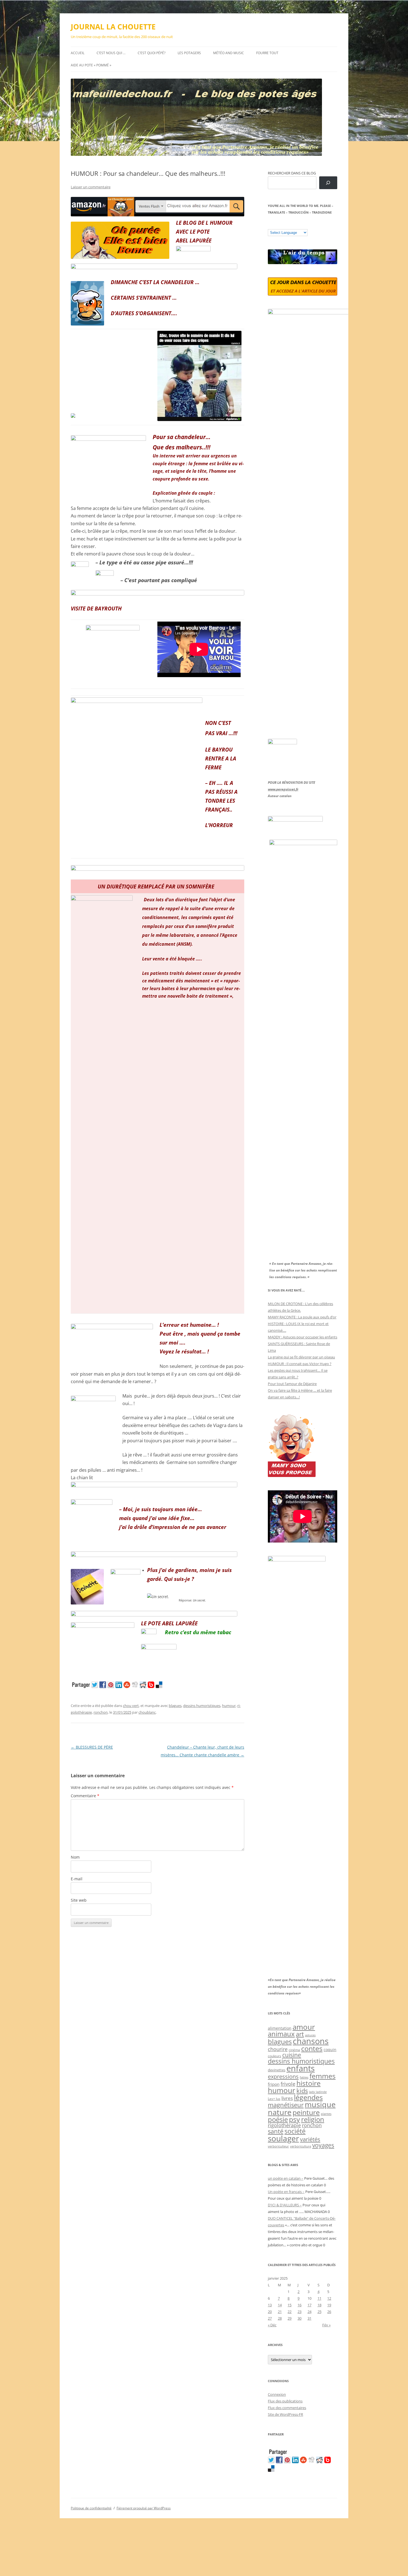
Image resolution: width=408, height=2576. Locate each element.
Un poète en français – (286, 2192)
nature (280, 2112)
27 (270, 2318)
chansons (311, 2041)
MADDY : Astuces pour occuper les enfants (303, 1337)
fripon (274, 2084)
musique (320, 2104)
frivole (288, 2084)
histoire (308, 2083)
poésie (278, 2119)
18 (319, 2305)
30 (299, 2318)
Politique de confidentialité (91, 2508)
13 (270, 2305)
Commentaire (85, 1796)
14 (280, 2305)
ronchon (101, 1712)
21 (280, 2312)
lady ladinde (318, 2092)
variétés (310, 2139)
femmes (323, 2076)
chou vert (131, 1706)
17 (309, 2305)
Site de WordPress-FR (285, 2414)
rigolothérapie (284, 2125)
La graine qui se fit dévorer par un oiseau (301, 1357)
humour (229, 1706)
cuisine (292, 2055)
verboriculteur (278, 2146)
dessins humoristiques (202, 1706)
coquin (330, 2050)
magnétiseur (286, 2105)
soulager (283, 2138)
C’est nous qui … (111, 53)
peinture (306, 2112)
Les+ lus (274, 2099)
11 (319, 2298)
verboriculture (301, 2146)
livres (287, 2098)
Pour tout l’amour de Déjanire (292, 1384)
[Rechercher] (328, 183)
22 (289, 2312)
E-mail (77, 1879)
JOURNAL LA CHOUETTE (113, 27)
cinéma (294, 2050)
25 (319, 2312)
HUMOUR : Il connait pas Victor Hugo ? (300, 1364)
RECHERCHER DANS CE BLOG (292, 173)
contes (312, 2048)
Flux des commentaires (287, 2408)
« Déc (272, 2325)
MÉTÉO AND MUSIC (229, 53)
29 (289, 2318)
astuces (310, 2035)
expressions (283, 2076)
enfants (301, 2068)
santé (276, 2131)
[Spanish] (276, 225)
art (300, 2034)
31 (309, 2318)
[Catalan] (270, 225)
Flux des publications (285, 2401)
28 (280, 2318)
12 (329, 2298)
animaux (281, 2034)
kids (302, 2091)
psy (294, 2119)
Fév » (326, 2325)
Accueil (78, 53)
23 (299, 2312)
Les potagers (189, 53)
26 (329, 2312)
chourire (278, 2049)
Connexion (277, 2394)
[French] (281, 225)
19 (329, 2305)
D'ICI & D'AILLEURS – (285, 2205)
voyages (323, 2145)
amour (304, 2027)
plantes (326, 2114)
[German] (304, 225)
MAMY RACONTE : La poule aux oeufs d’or (302, 1317)
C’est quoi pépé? (152, 53)
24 (309, 2312)
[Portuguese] (298, 225)
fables (304, 2077)
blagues (175, 1706)
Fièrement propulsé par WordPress (144, 2508)
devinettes (277, 2070)
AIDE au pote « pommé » (91, 65)
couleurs (274, 2056)
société (295, 2131)
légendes (308, 2097)
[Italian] (293, 225)
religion (313, 2119)
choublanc (147, 1712)
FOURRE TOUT (267, 53)
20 (270, 2312)
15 (289, 2305)
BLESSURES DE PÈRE (92, 1747)
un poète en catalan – (286, 2178)
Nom (75, 1857)
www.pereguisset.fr (283, 789)
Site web (79, 1900)
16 (299, 2305)
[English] (287, 225)
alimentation (280, 2028)
